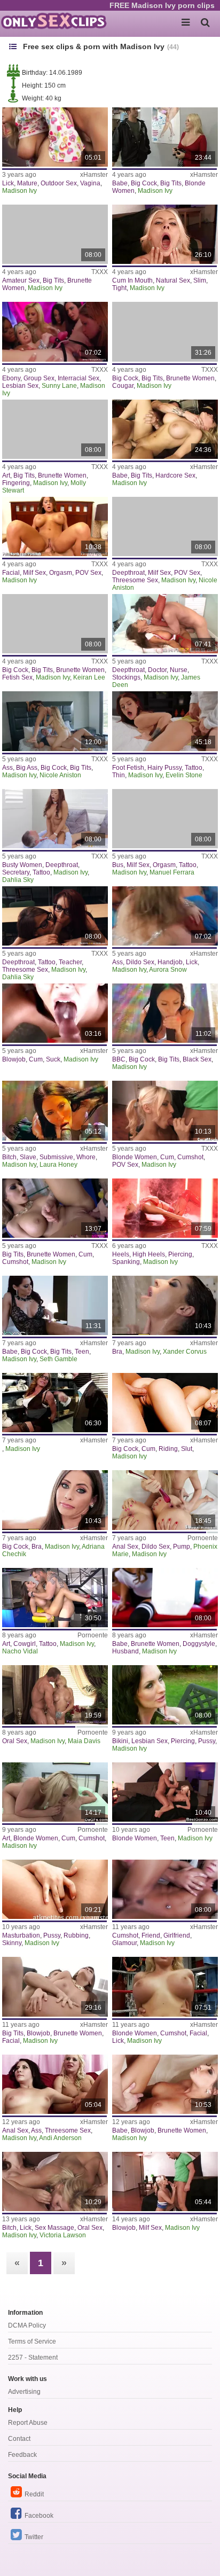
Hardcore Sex (175, 475)
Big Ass (27, 768)
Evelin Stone (184, 775)
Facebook (39, 2516)
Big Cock (144, 183)
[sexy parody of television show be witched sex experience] (165, 916)
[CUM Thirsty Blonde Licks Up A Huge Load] (165, 1986)
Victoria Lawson (63, 2235)
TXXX (100, 272)
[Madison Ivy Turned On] (55, 1403)
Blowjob (14, 1059)
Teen (82, 1352)
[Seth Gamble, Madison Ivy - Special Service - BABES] (55, 1305)
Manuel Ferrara (172, 872)
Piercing (180, 1254)
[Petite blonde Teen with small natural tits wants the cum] (165, 234)
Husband (125, 1651)
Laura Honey (58, 1165)
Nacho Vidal (20, 1651)
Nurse (179, 670)
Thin (119, 775)
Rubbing (76, 1935)
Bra (117, 1352)
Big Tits (171, 183)
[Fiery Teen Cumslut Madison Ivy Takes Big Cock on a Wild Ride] (165, 1403)
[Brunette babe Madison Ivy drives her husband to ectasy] (165, 1598)
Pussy (207, 1741)
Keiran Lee (89, 677)
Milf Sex (34, 573)
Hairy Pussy (164, 768)
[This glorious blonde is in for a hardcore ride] (165, 137)
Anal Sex (125, 1547)
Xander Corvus (185, 1352)
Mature (27, 183)
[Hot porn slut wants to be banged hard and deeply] (55, 1598)
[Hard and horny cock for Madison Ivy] (55, 1792)
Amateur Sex (21, 280)
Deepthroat (128, 573)
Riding (168, 1449)
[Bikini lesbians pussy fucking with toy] (165, 1695)
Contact (19, 2439)
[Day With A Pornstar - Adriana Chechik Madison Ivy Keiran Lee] (55, 1500)
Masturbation (21, 1935)
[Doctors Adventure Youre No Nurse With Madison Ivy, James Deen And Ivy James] (165, 624)
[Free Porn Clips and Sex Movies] (53, 21)
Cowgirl (25, 1644)
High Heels (149, 1254)
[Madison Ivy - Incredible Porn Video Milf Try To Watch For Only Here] (165, 331)
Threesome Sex (135, 580)
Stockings (126, 677)
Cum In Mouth (132, 280)
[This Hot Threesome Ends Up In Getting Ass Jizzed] (55, 2084)
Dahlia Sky (18, 880)
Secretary (16, 872)
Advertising (24, 2392)
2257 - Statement (33, 2358)
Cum (36, 1059)
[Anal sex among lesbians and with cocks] (165, 1500)
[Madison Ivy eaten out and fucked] (165, 1889)
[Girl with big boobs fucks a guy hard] (165, 429)
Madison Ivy (19, 191)
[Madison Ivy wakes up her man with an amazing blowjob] (165, 2084)
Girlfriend (177, 1935)
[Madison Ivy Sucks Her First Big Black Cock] (165, 1013)
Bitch (9, 1157)
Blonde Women (135, 1157)
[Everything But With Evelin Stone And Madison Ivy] (165, 721)
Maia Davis (84, 1741)
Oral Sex (15, 1741)
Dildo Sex (140, 962)
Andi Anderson (60, 2138)
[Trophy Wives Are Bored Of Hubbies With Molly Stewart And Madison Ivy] (55, 429)
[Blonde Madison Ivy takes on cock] (165, 1110)
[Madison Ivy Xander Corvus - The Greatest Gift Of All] (165, 1305)
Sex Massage (54, 2228)
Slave (28, 1157)
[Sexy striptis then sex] (55, 1986)
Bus (118, 865)
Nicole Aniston (60, 775)
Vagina (90, 183)
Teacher (70, 962)
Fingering (16, 483)
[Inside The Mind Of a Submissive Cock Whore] (55, 1110)
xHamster (94, 175)
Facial (11, 573)
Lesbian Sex (20, 386)
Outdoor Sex (59, 183)
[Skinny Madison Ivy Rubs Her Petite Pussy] (55, 1889)
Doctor (157, 670)
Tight (119, 288)
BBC (119, 1059)
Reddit (34, 2494)
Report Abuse (28, 2423)
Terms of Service (32, 2341)
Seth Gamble (58, 1359)
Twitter (34, 2537)
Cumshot (190, 1157)
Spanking (126, 1262)
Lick (8, 183)
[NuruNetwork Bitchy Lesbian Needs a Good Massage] (55, 2181)
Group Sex (39, 378)
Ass (7, 768)
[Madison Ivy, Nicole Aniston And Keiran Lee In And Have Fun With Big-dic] (55, 721)
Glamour (124, 1943)
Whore (86, 1157)
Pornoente (203, 1538)
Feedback (22, 2455)
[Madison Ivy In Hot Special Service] (55, 234)
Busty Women (22, 865)
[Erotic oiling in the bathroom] (55, 1695)
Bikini (120, 1741)
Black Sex (197, 1059)
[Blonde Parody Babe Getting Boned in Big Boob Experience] (55, 137)
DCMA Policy (27, 2325)
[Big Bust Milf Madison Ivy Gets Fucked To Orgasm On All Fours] (165, 819)
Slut (187, 1449)
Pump (182, 1547)
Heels (121, 1254)
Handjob (170, 962)
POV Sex (88, 573)
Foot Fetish (128, 768)
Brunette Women (190, 378)
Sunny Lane (59, 386)
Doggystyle (199, 1644)
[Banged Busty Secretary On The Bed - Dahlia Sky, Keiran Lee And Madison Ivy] (55, 819)
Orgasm (61, 573)
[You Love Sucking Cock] (55, 1013)
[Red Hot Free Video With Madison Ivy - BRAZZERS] (165, 1208)
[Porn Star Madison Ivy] (165, 2181)
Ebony (11, 378)
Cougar (123, 386)
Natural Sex (173, 280)
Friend (151, 1935)
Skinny (12, 1943)
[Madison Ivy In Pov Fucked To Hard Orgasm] (55, 526)
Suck (53, 1059)
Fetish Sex (17, 677)
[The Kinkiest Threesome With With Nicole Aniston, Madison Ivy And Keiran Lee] (165, 526)
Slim (200, 280)
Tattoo (194, 768)
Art (6, 475)
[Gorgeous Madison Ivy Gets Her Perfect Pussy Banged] (55, 1208)
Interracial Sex (78, 378)
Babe (120, 183)
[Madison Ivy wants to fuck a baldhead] (165, 1792)
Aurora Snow (168, 970)
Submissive (56, 1157)
